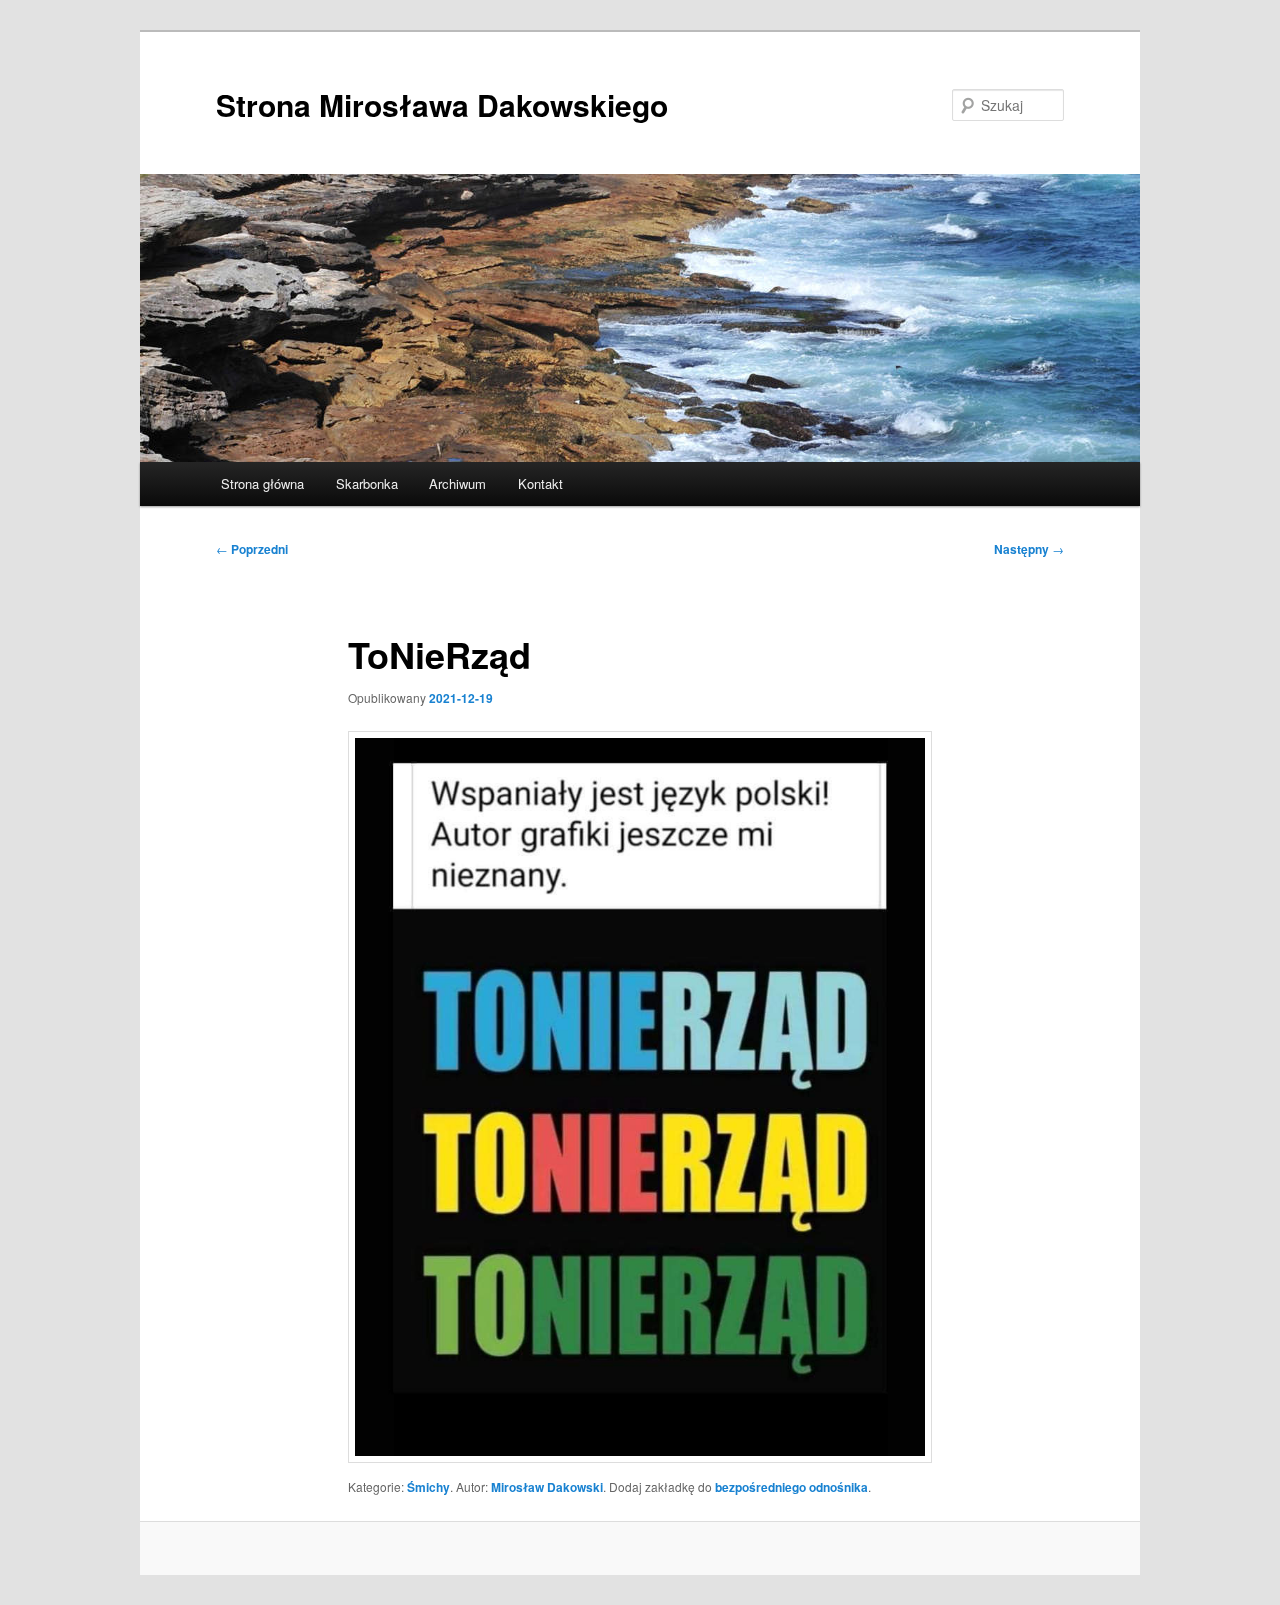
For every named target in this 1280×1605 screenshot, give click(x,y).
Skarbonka (367, 483)
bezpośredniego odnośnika (791, 1487)
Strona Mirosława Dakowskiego (442, 104)
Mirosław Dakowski (547, 1487)
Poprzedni (252, 549)
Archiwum (457, 483)
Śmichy (428, 1487)
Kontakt (540, 483)
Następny (1029, 549)
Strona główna (262, 483)
